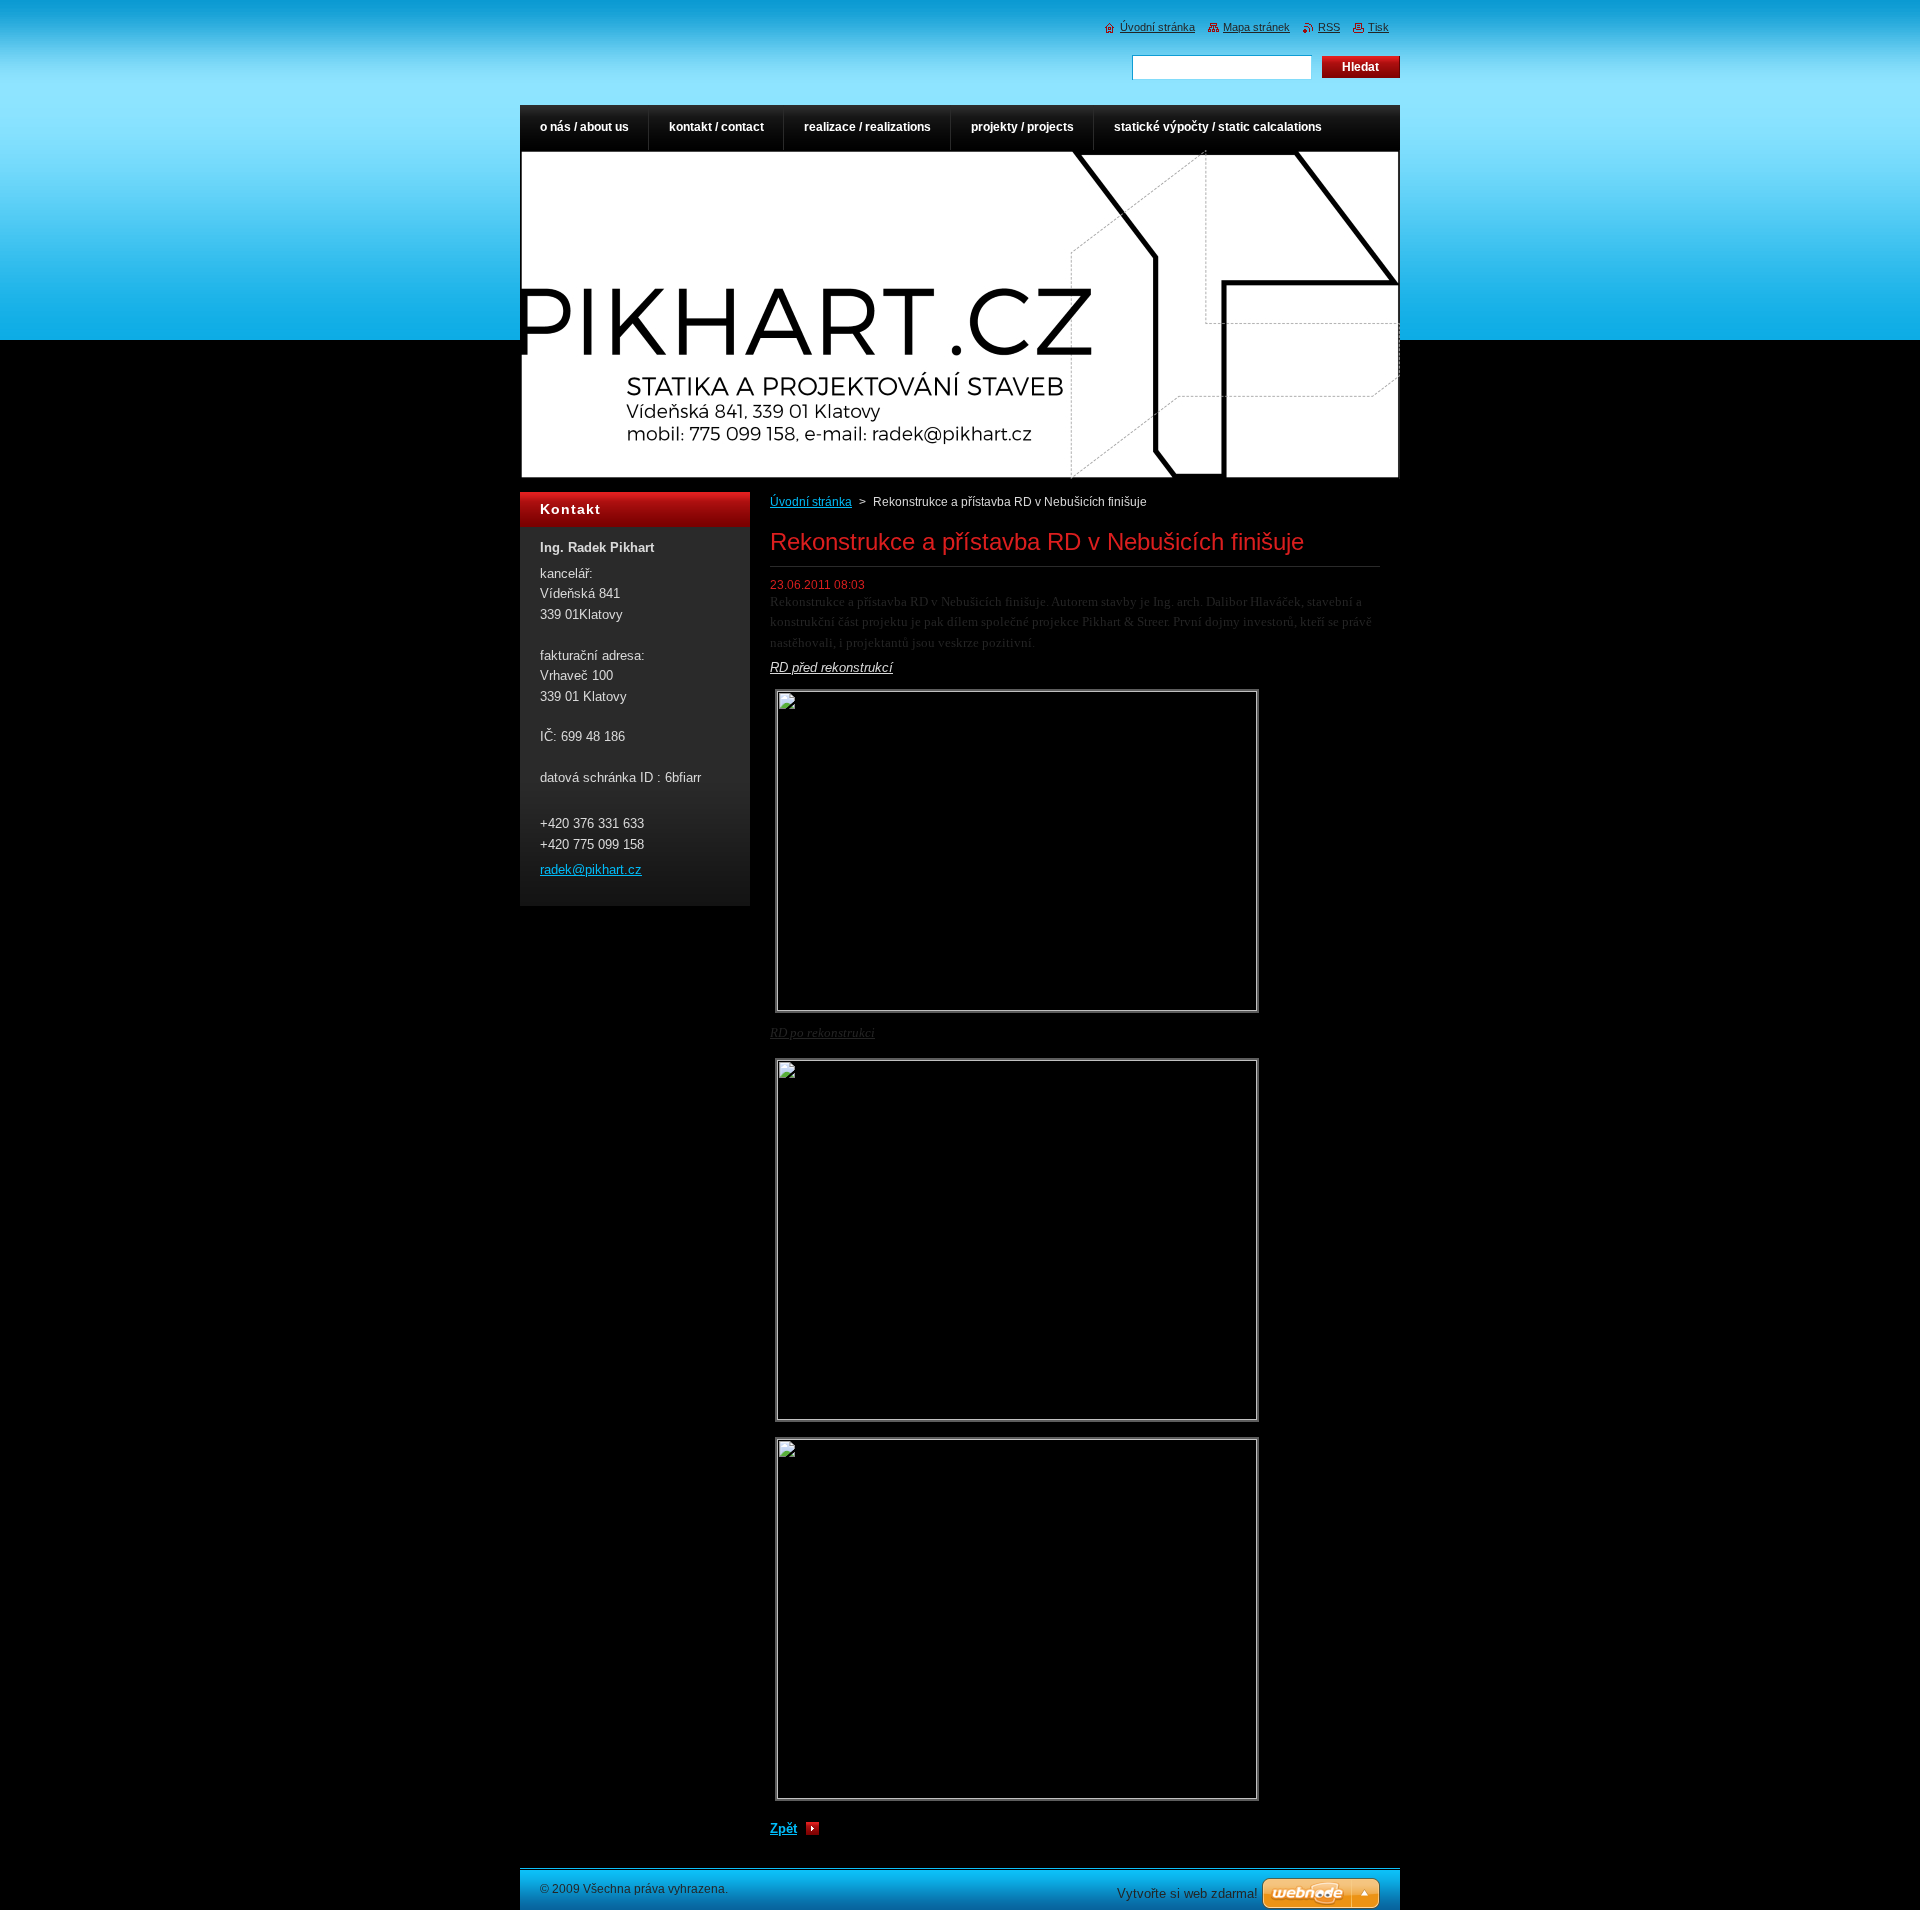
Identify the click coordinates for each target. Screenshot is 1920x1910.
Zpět (783, 1828)
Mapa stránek (1256, 27)
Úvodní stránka (811, 502)
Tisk (1378, 27)
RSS (1329, 27)
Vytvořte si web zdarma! (1187, 1893)
